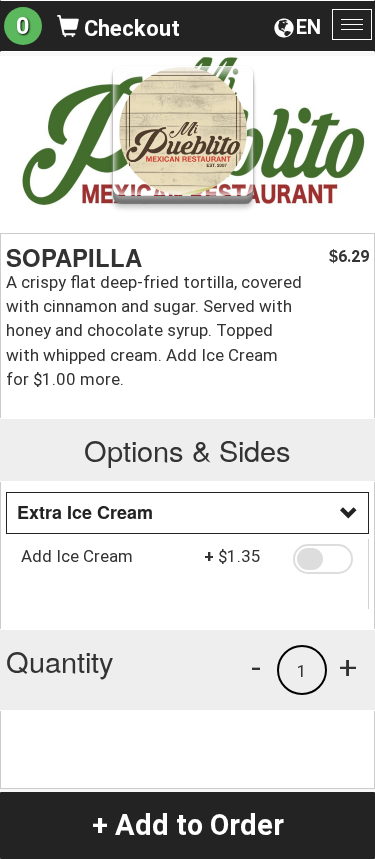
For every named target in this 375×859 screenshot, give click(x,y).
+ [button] (348, 667)
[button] (323, 559)
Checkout (129, 28)
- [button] (256, 667)
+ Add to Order (188, 825)
